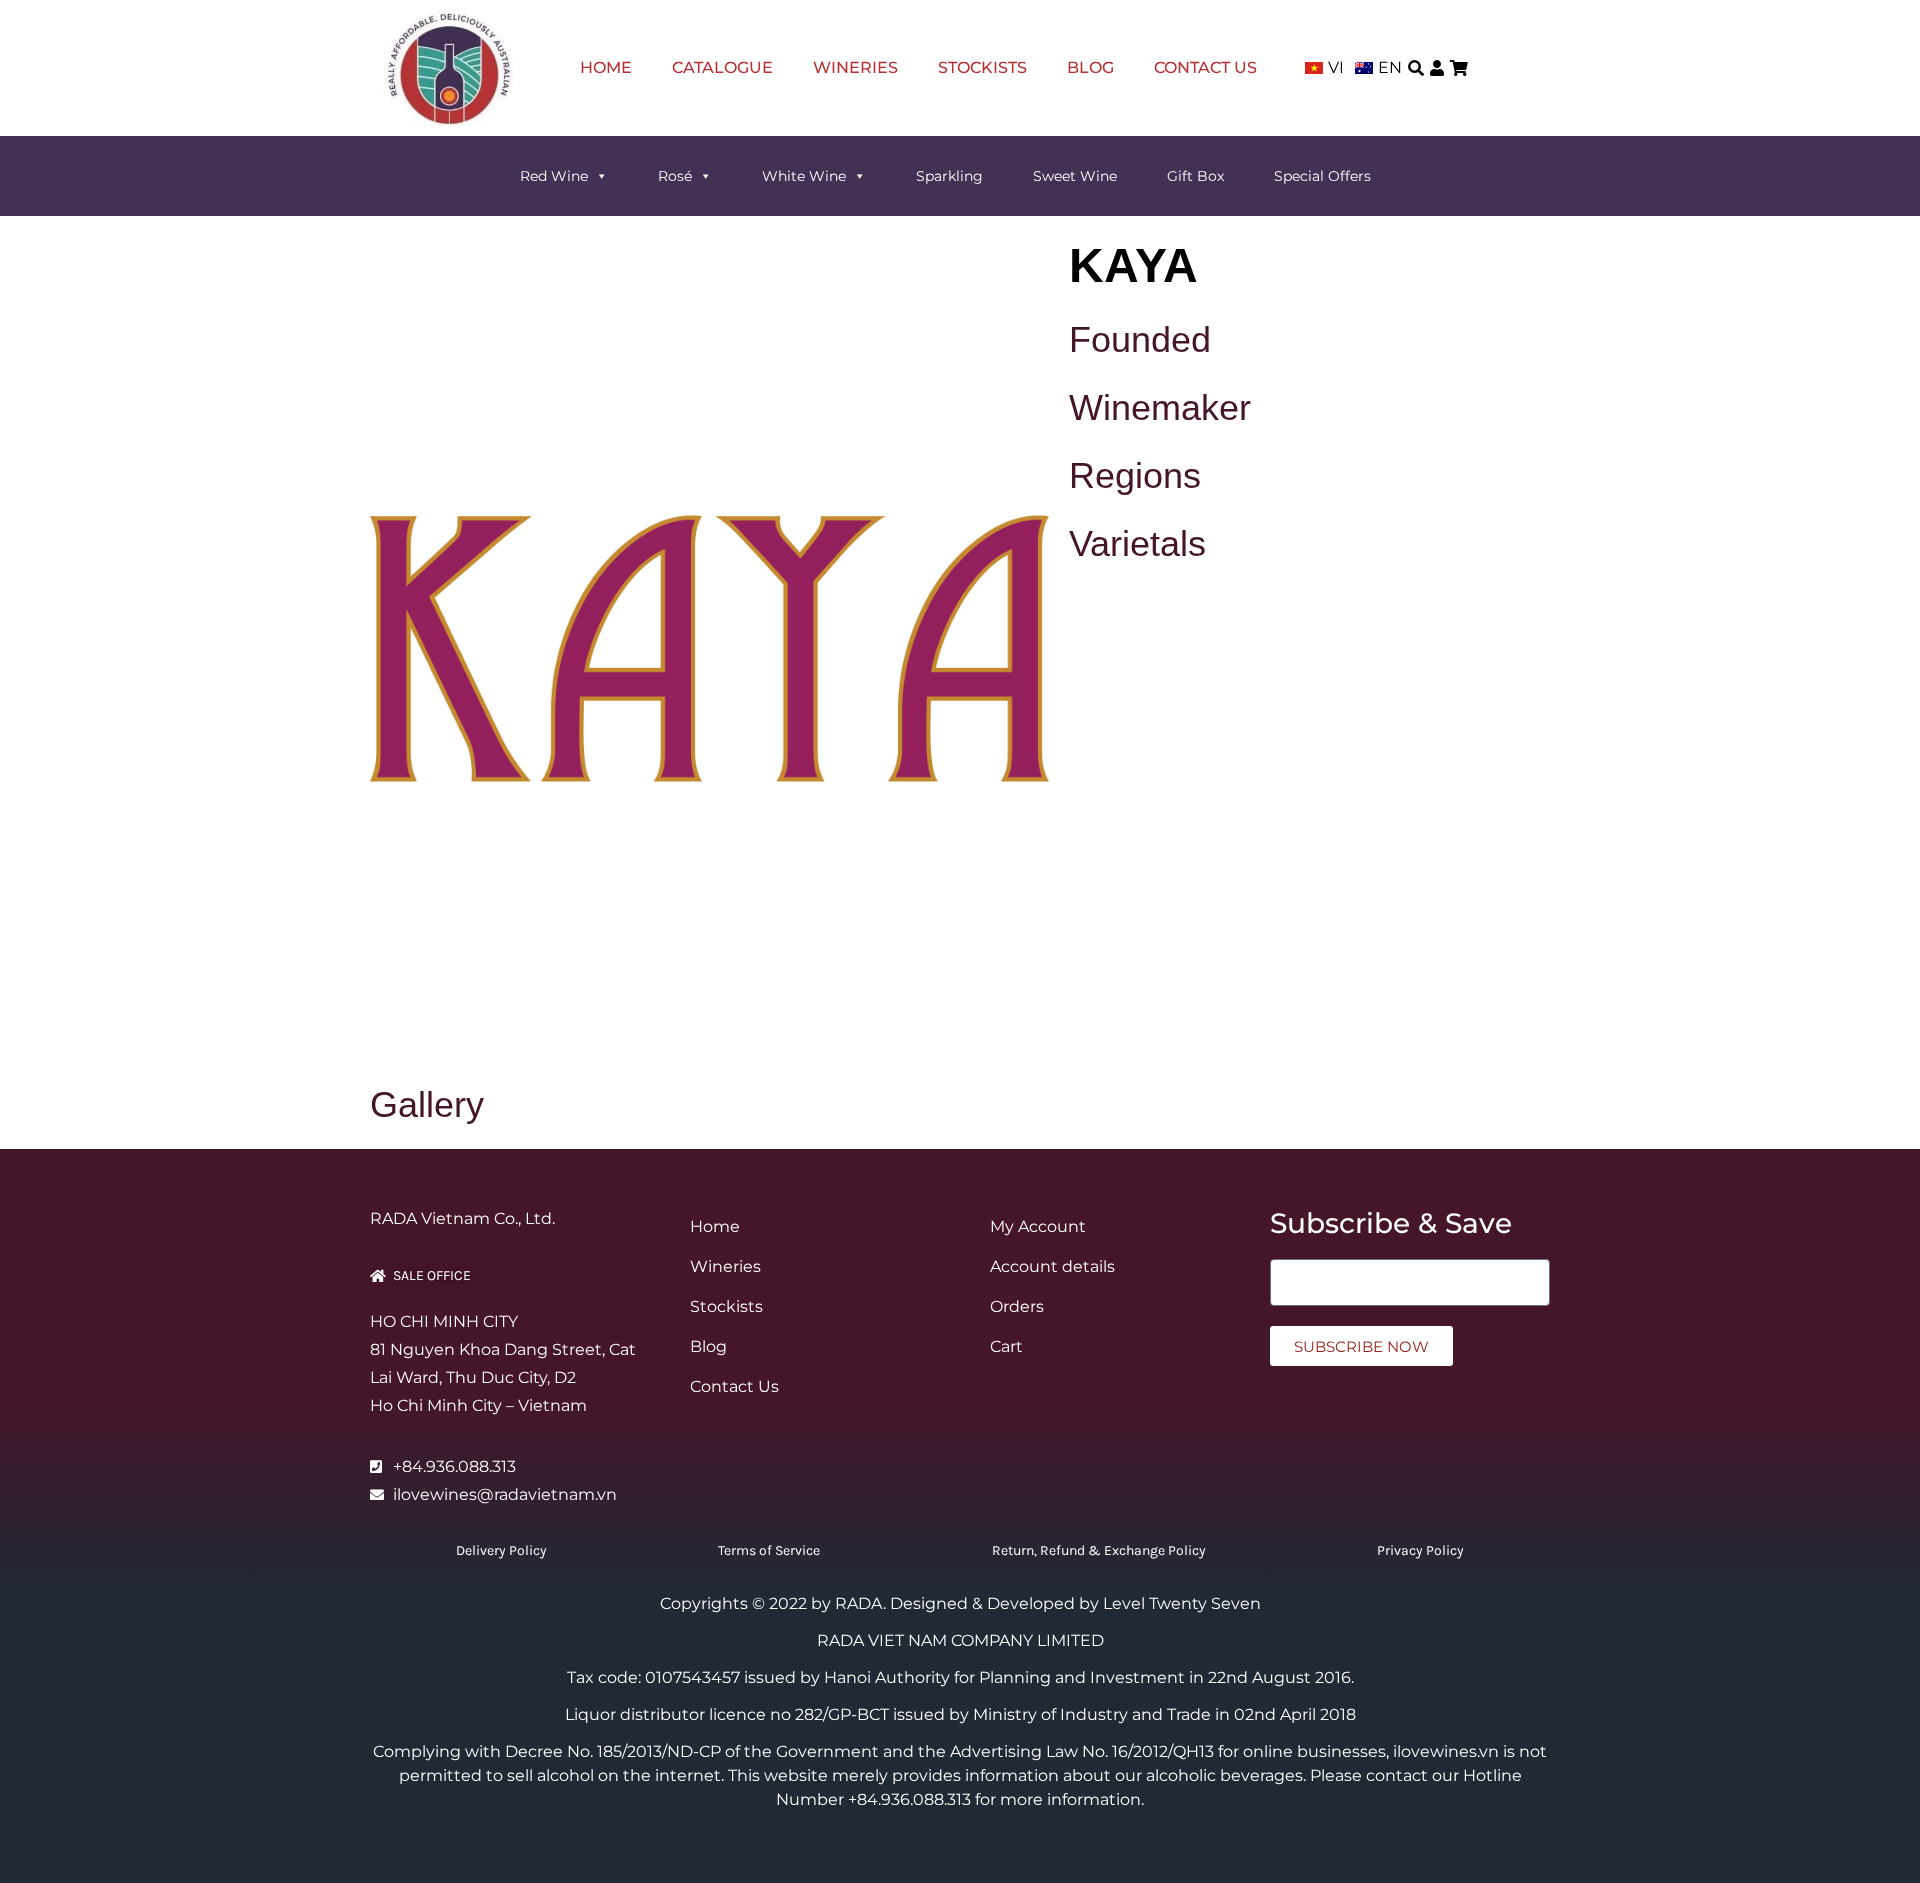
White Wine (804, 176)
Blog (1090, 67)
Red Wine (554, 176)
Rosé (675, 176)
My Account (1038, 1226)
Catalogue (722, 67)
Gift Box (1195, 176)
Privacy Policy (1420, 1550)
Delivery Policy (501, 1550)
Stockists (982, 67)
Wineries (855, 67)
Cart (1006, 1346)
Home (606, 67)
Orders (1017, 1306)
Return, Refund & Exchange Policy (1099, 1550)
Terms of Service (769, 1550)
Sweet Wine (1075, 176)
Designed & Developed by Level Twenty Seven (1075, 1603)
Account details (1052, 1266)
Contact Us (1205, 67)
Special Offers (1322, 176)
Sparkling (949, 176)
